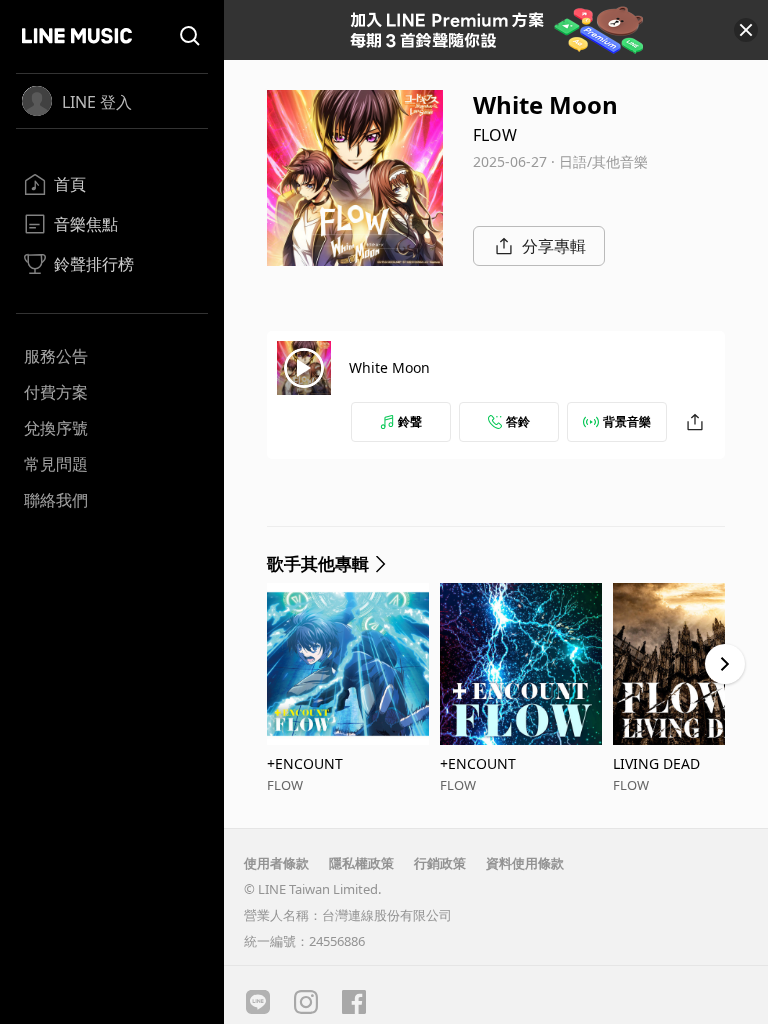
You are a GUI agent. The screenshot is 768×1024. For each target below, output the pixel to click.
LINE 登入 (97, 102)
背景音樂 (627, 421)
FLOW (495, 135)
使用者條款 (276, 863)
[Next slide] (725, 664)
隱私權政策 (361, 863)
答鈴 (518, 421)
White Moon (389, 367)
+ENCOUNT (305, 763)
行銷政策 (440, 863)
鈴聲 (410, 421)
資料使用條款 (525, 863)
